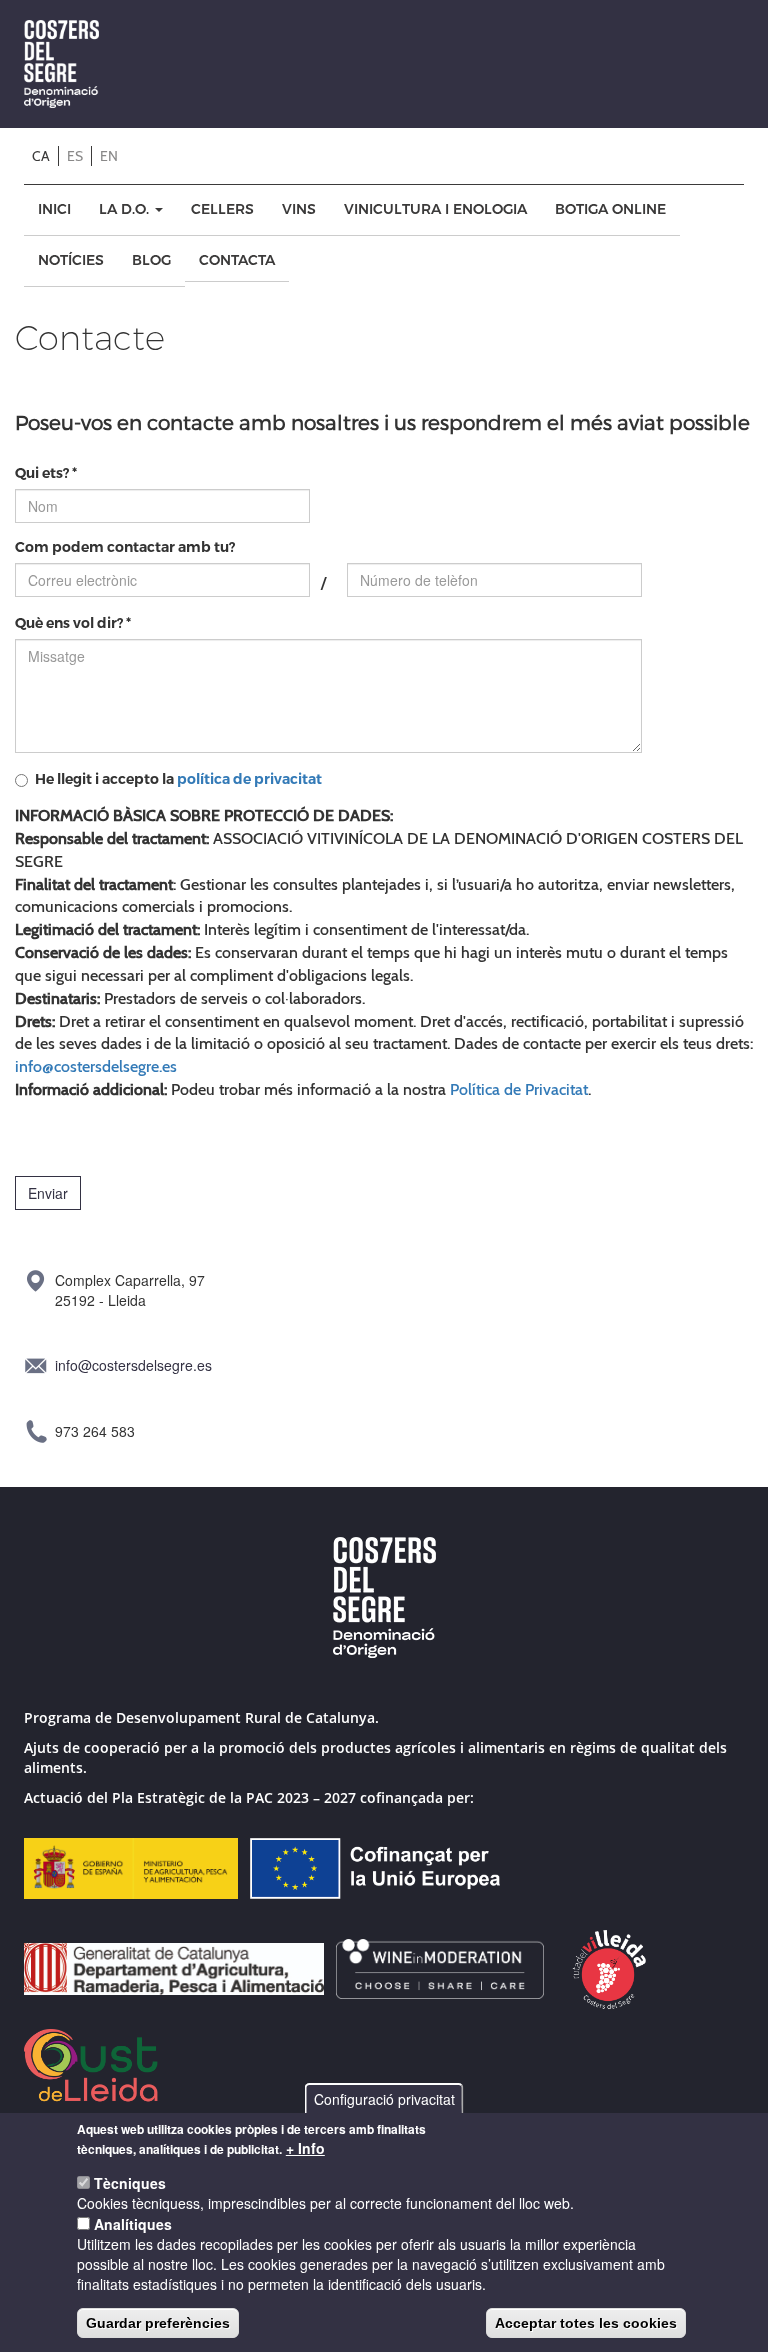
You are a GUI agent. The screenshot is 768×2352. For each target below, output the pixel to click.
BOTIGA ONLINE (610, 209)
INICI (54, 209)
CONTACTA (237, 260)
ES (75, 156)
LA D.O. (126, 209)
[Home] (69, 64)
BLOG (151, 260)
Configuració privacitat (384, 2099)
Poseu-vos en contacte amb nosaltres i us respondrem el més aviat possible (382, 422)
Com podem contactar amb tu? (125, 547)
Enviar (48, 1193)
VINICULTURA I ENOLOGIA (435, 209)
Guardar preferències (158, 2323)
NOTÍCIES (71, 260)
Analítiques (133, 2224)
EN (109, 156)
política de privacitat (249, 779)
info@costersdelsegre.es (96, 1066)
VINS (299, 209)
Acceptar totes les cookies (586, 2323)
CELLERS (222, 209)
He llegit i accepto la (178, 779)
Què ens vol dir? (73, 623)
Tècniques (130, 2183)
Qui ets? (46, 473)
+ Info (305, 2148)
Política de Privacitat (519, 1089)
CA (41, 156)
